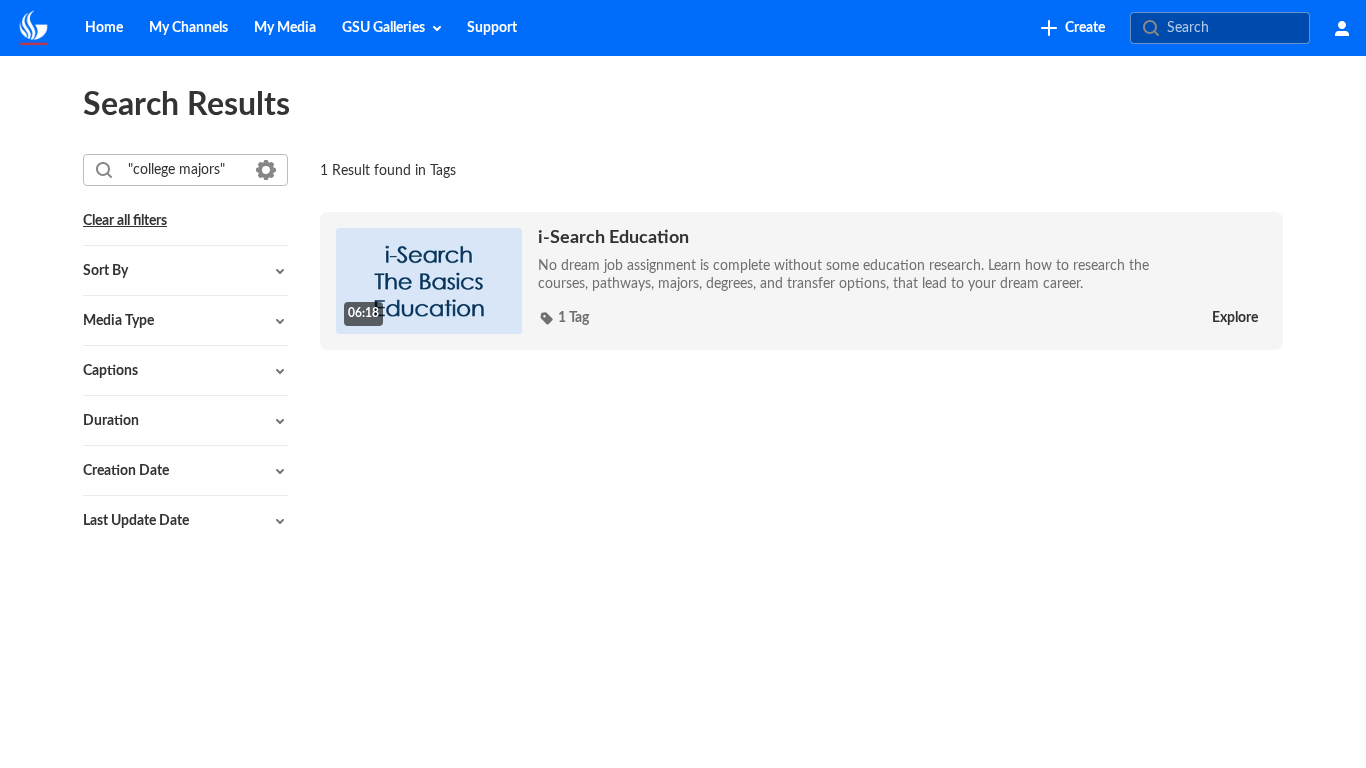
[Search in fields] (266, 170)
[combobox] (184, 170)
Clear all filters (125, 221)
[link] (1073, 28)
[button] (563, 318)
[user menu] (1342, 28)
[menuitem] (104, 28)
